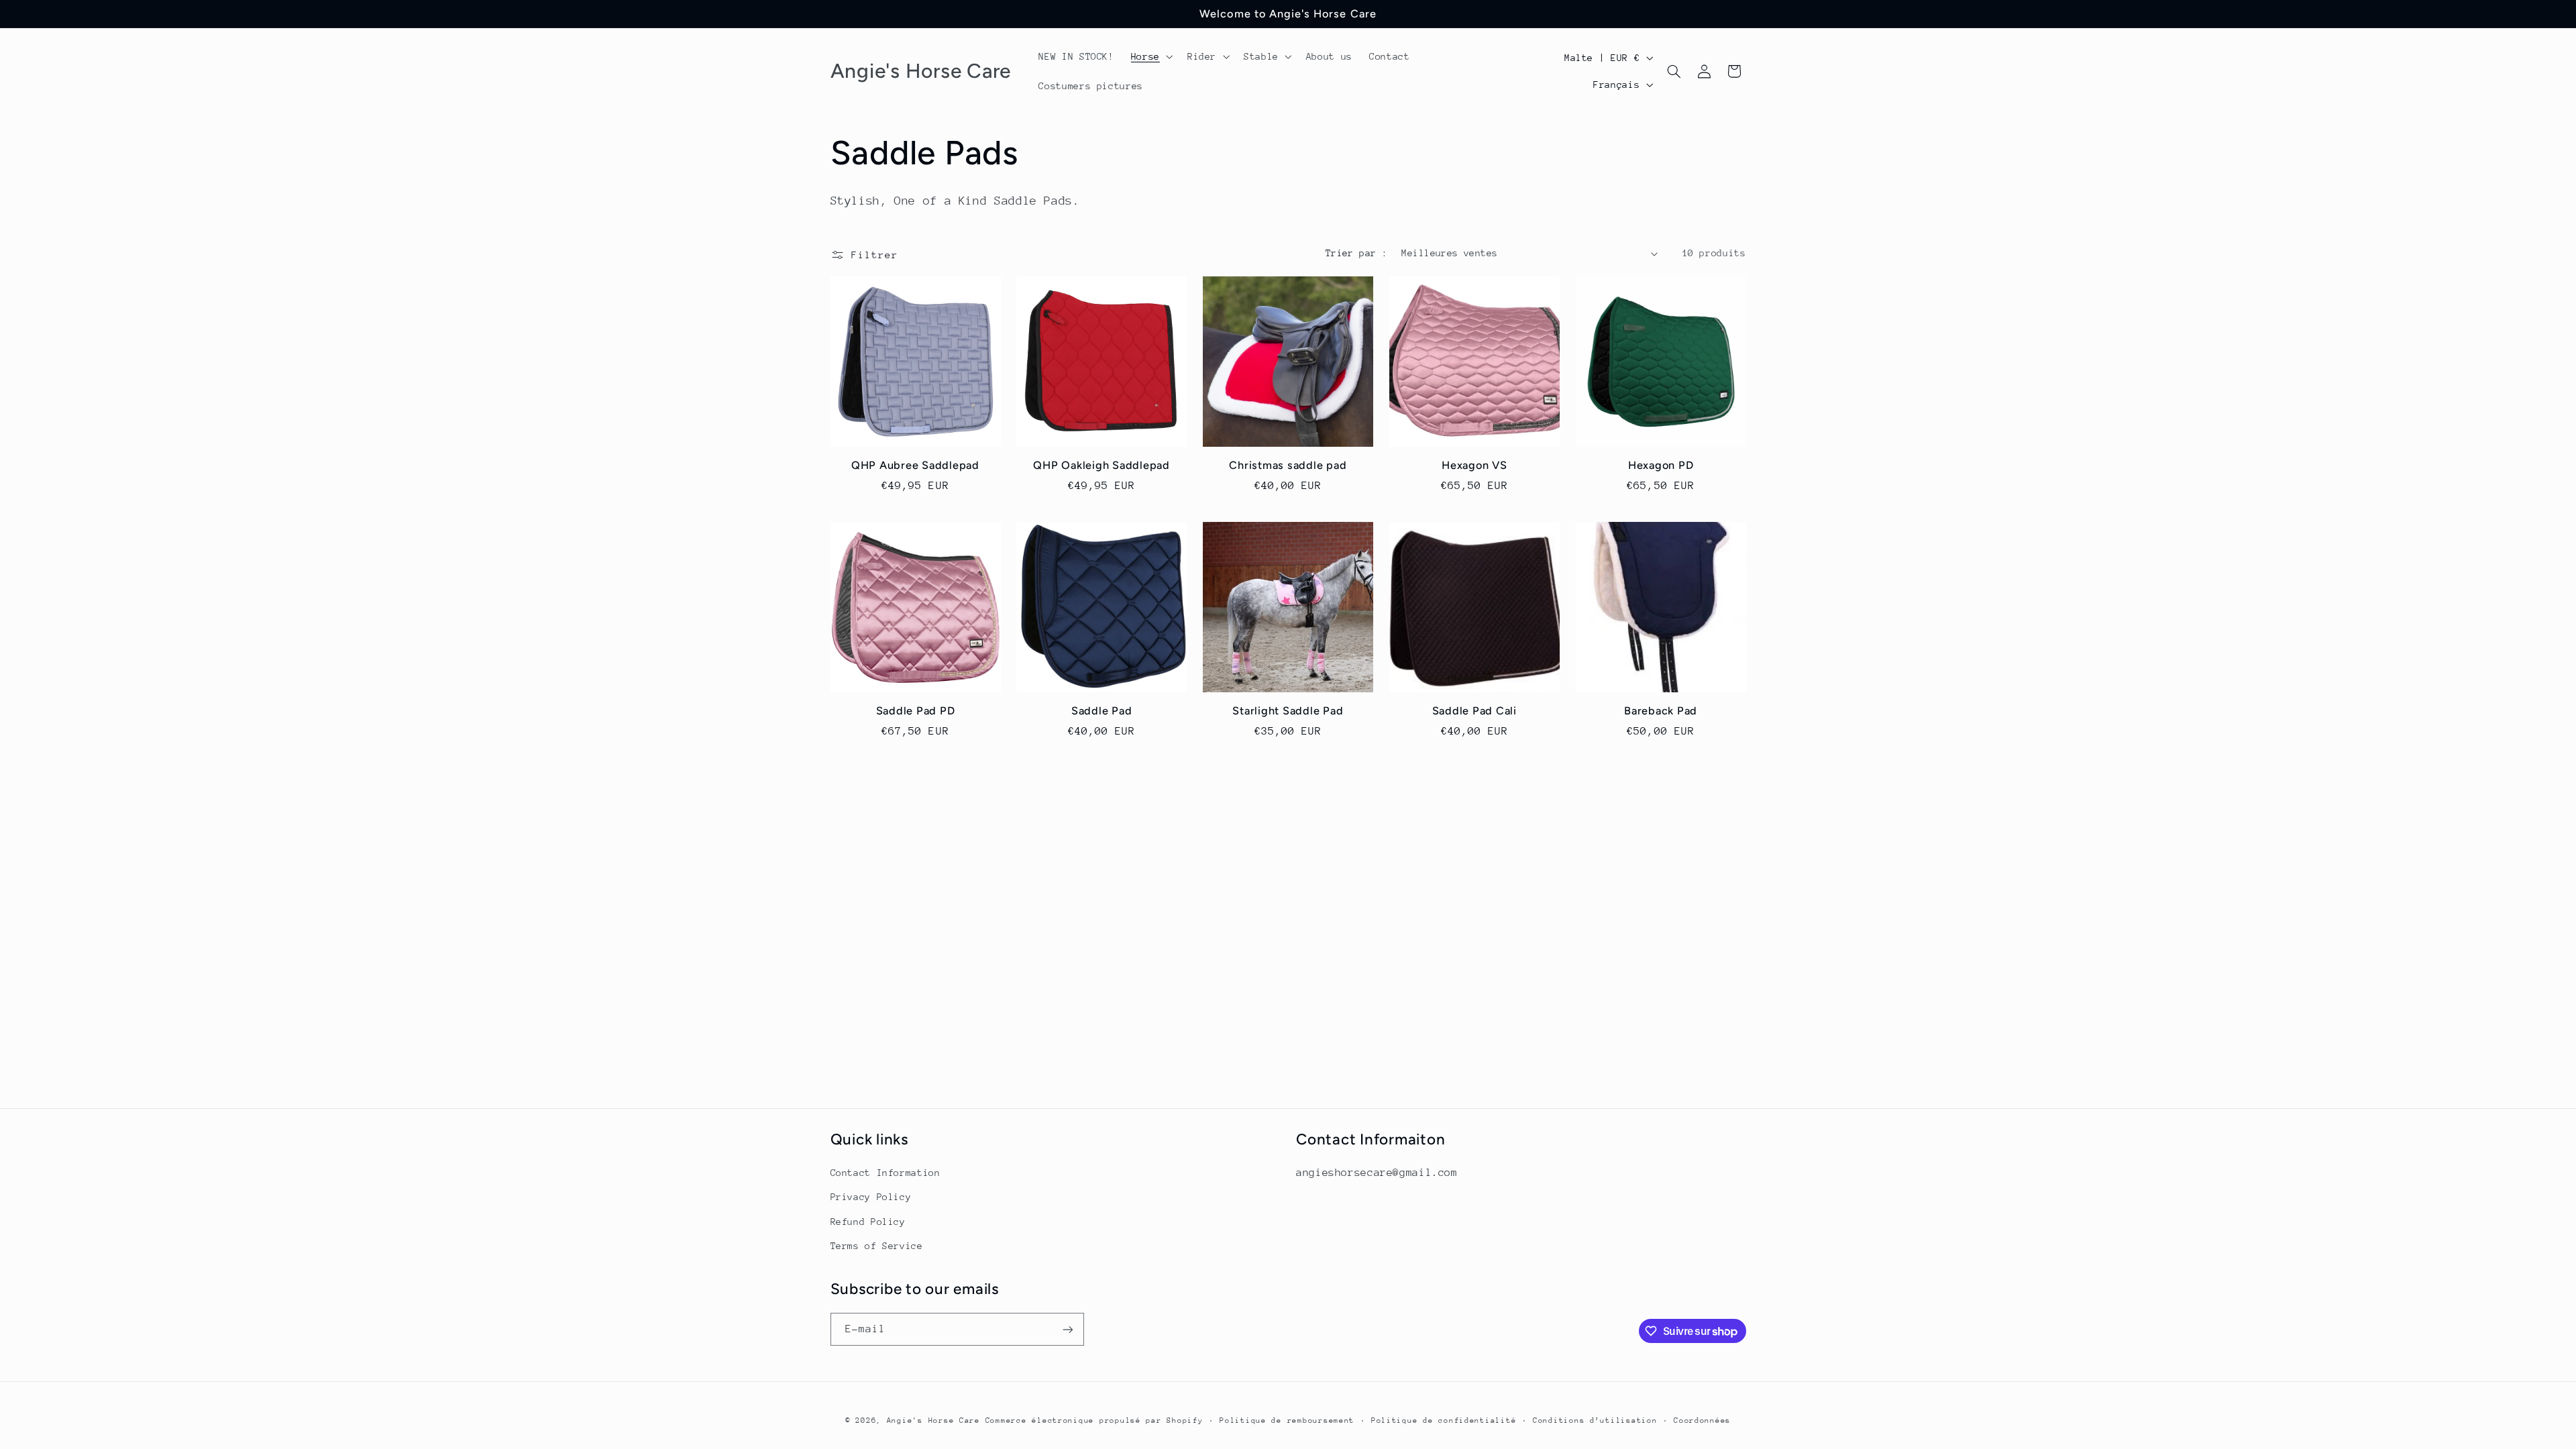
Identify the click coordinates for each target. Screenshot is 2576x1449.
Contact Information (885, 1173)
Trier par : (1357, 253)
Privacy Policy (871, 1197)
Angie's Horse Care (933, 1420)
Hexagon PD (1661, 465)
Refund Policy (868, 1222)
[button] (1150, 56)
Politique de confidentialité (1444, 1420)
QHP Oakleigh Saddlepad (1102, 465)
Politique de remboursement (1287, 1420)
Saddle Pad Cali (1474, 711)
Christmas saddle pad (1288, 465)
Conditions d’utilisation (1595, 1420)
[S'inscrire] (1067, 1329)
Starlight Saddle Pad (1288, 711)
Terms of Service (877, 1246)
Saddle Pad (1102, 711)
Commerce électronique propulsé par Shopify (1094, 1420)
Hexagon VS (1474, 465)
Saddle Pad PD (916, 711)
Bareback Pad (1661, 711)
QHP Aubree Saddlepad (915, 465)
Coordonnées (1702, 1420)
